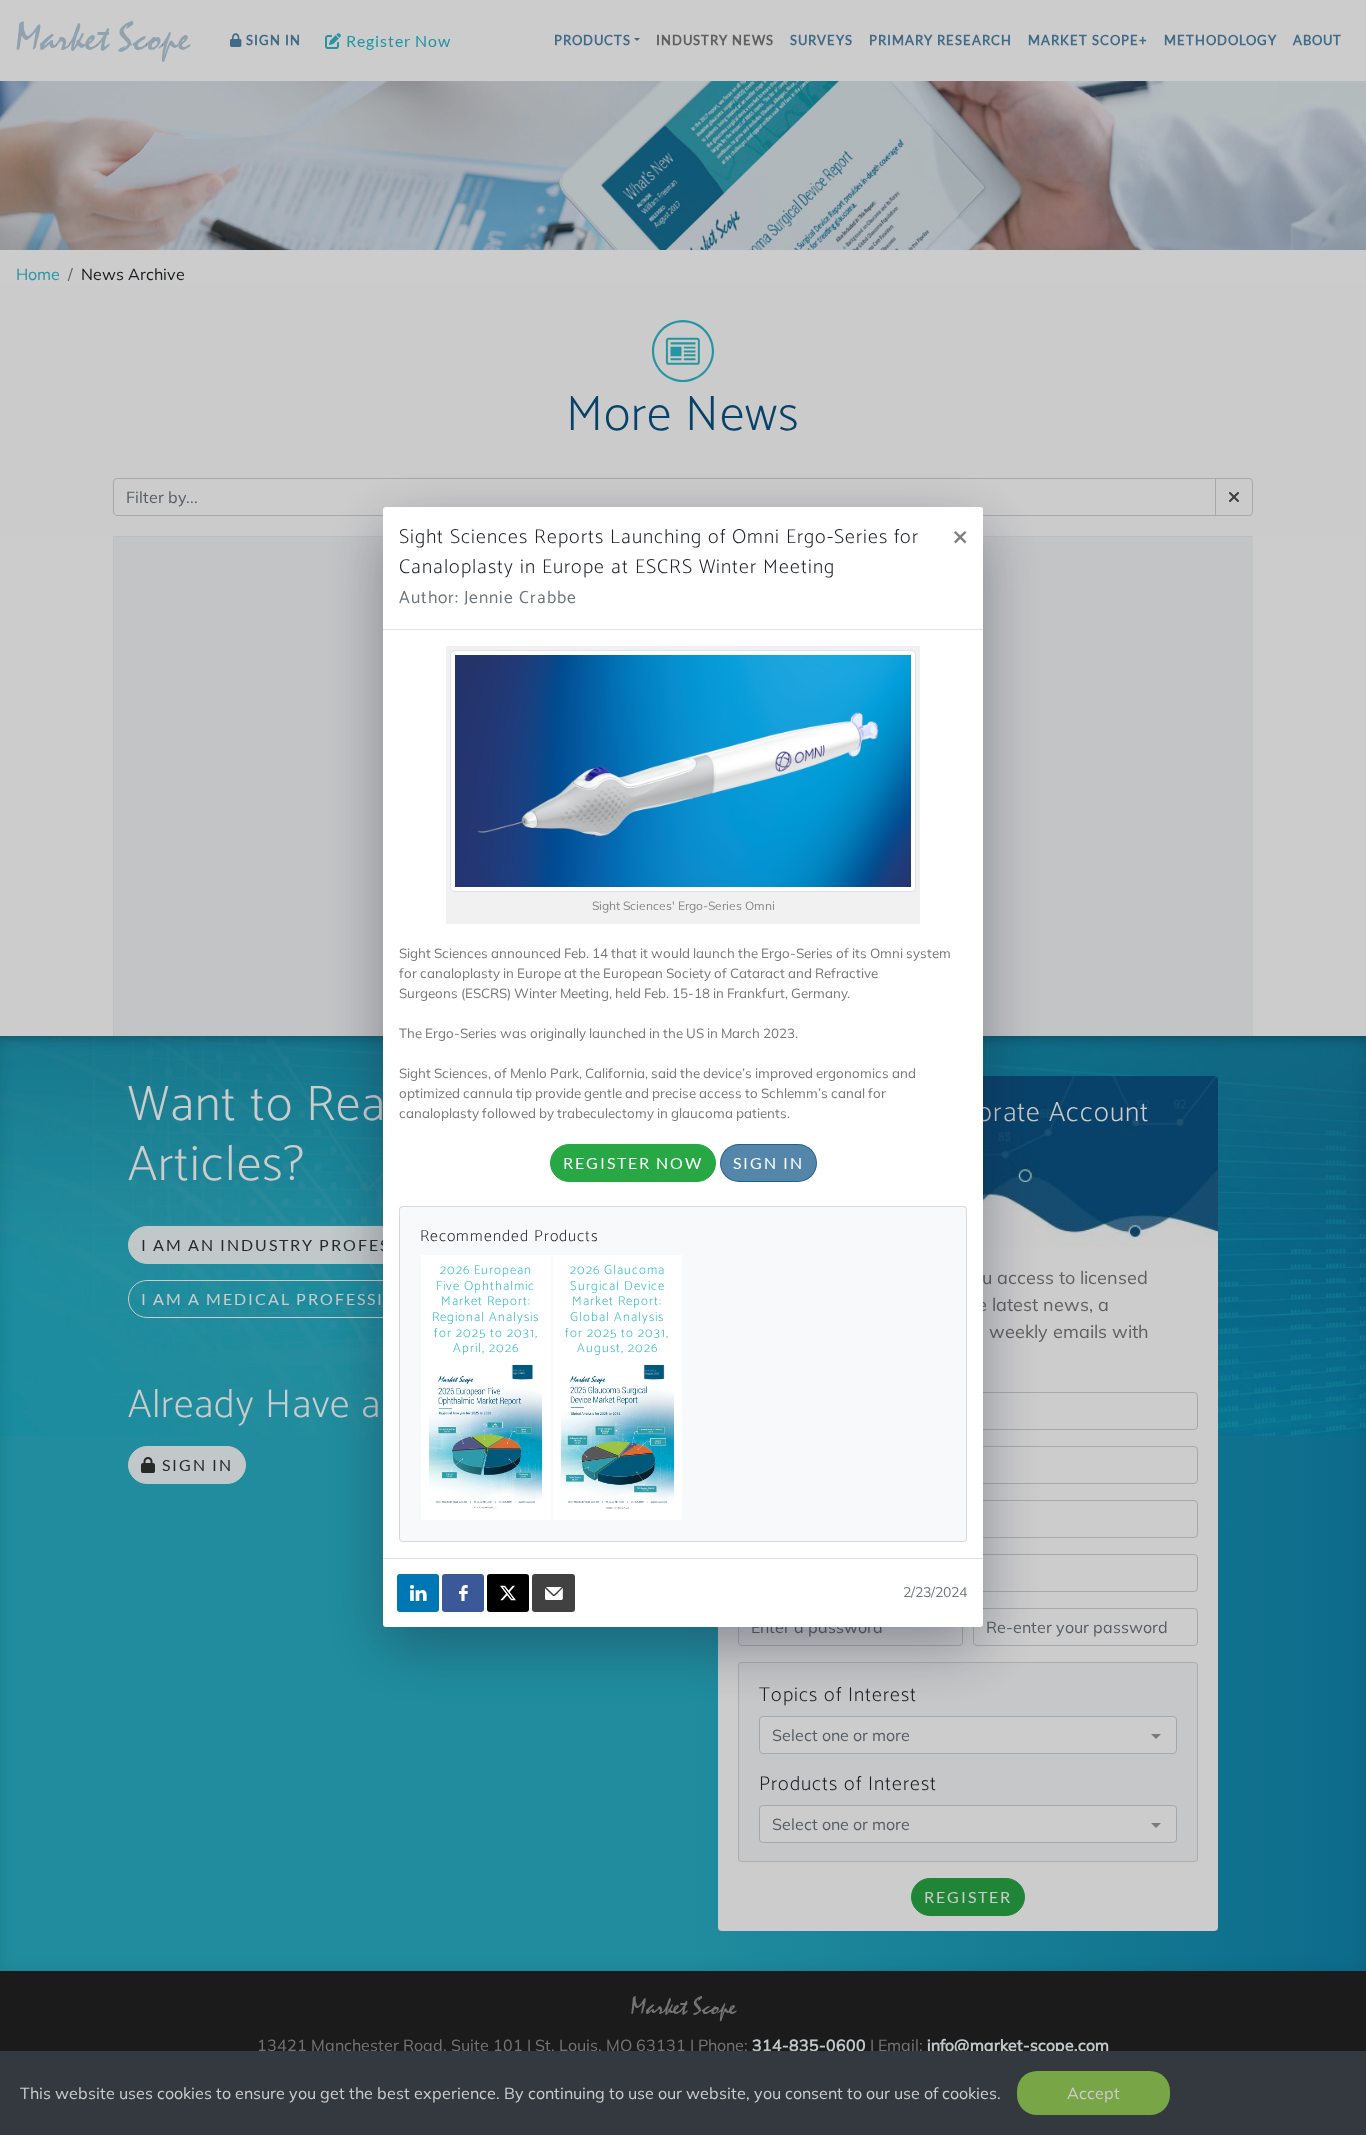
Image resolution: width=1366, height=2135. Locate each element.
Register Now (633, 1162)
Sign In (768, 1162)
